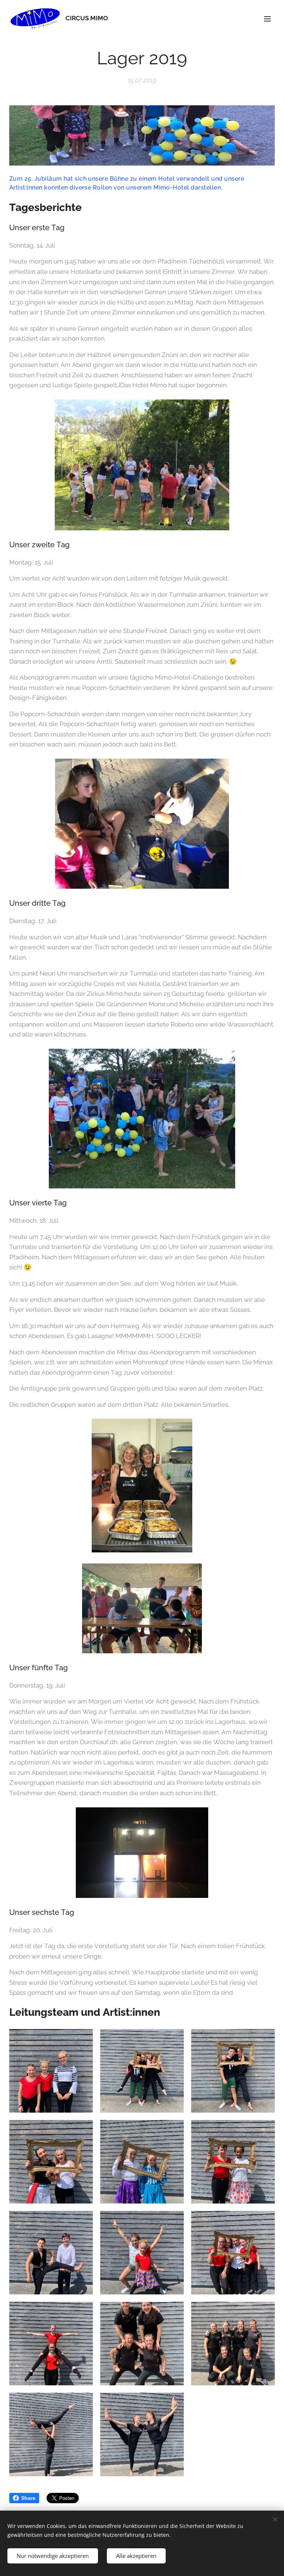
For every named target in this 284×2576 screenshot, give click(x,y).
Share (28, 2498)
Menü (267, 18)
